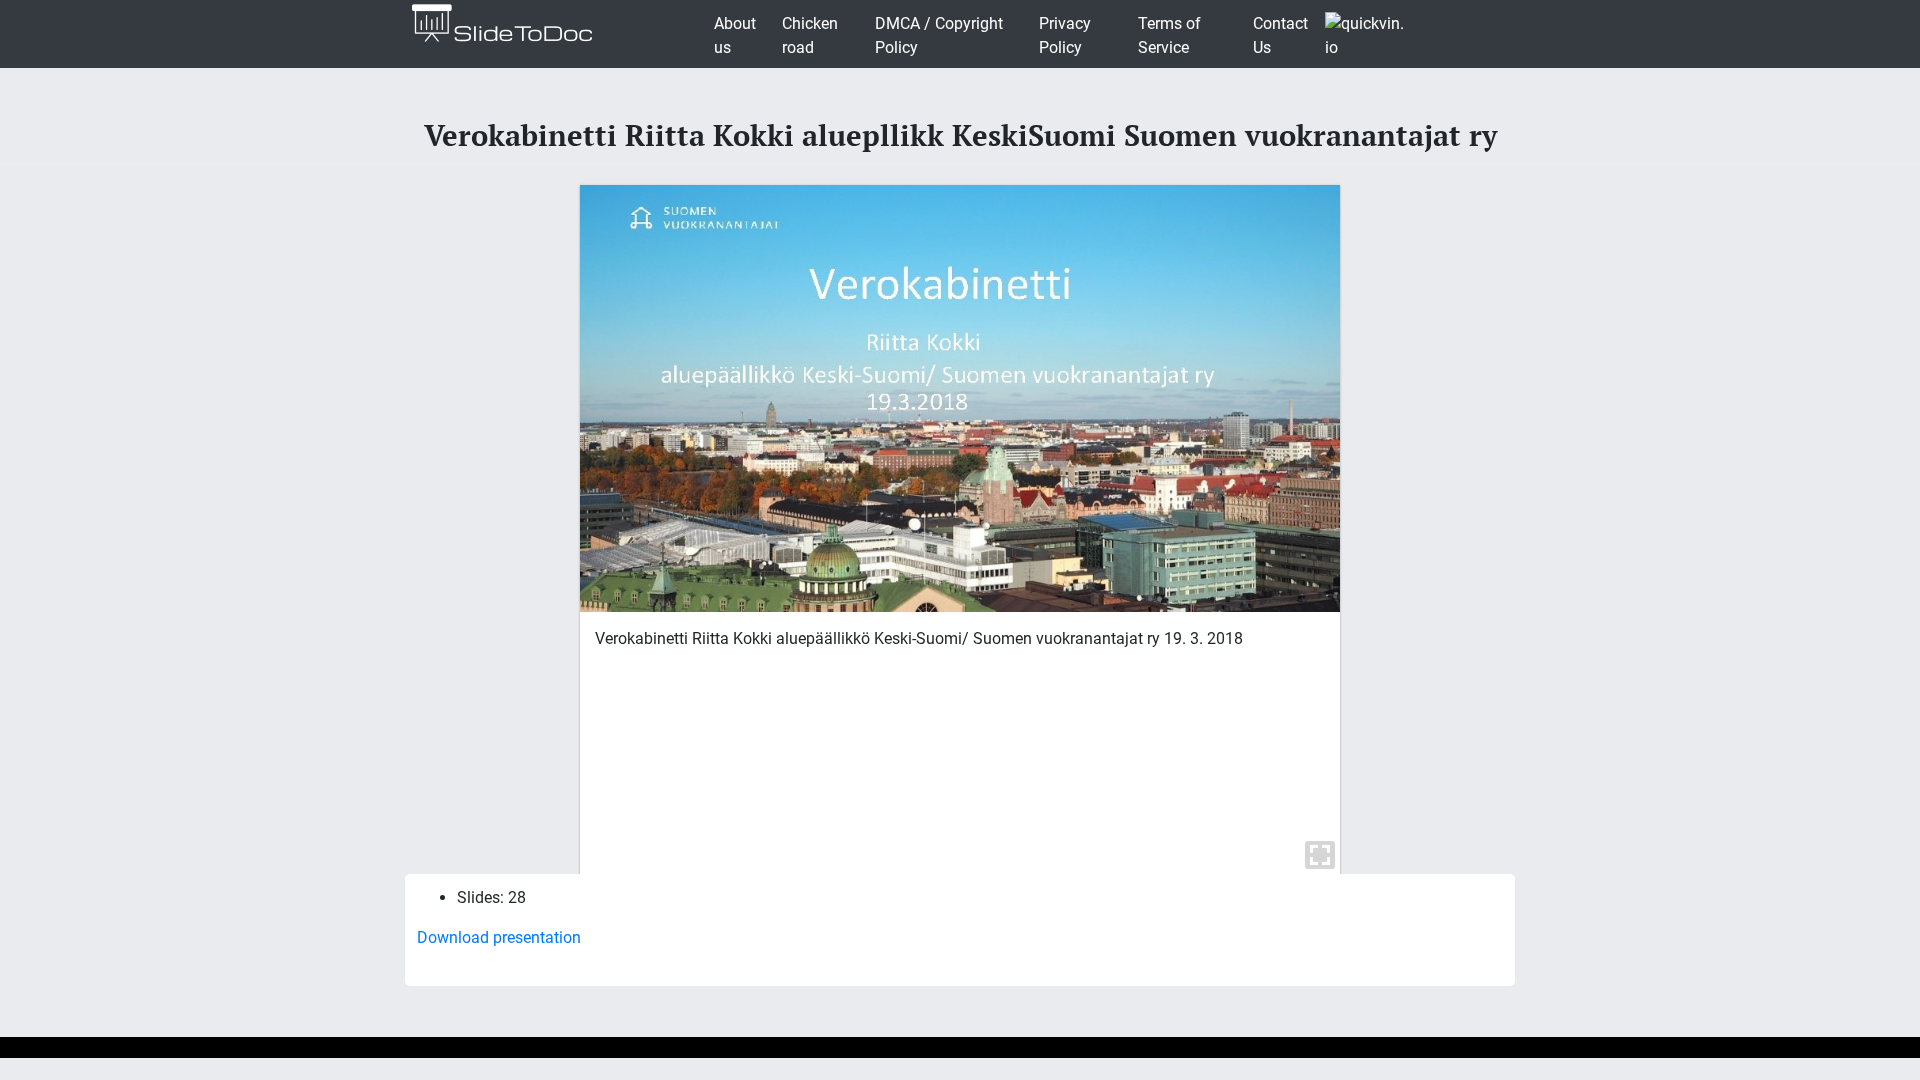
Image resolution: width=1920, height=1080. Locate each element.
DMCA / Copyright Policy (939, 35)
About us (735, 35)
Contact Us (1280, 35)
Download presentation (499, 937)
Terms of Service (1169, 35)
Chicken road (810, 35)
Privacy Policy (1065, 35)
